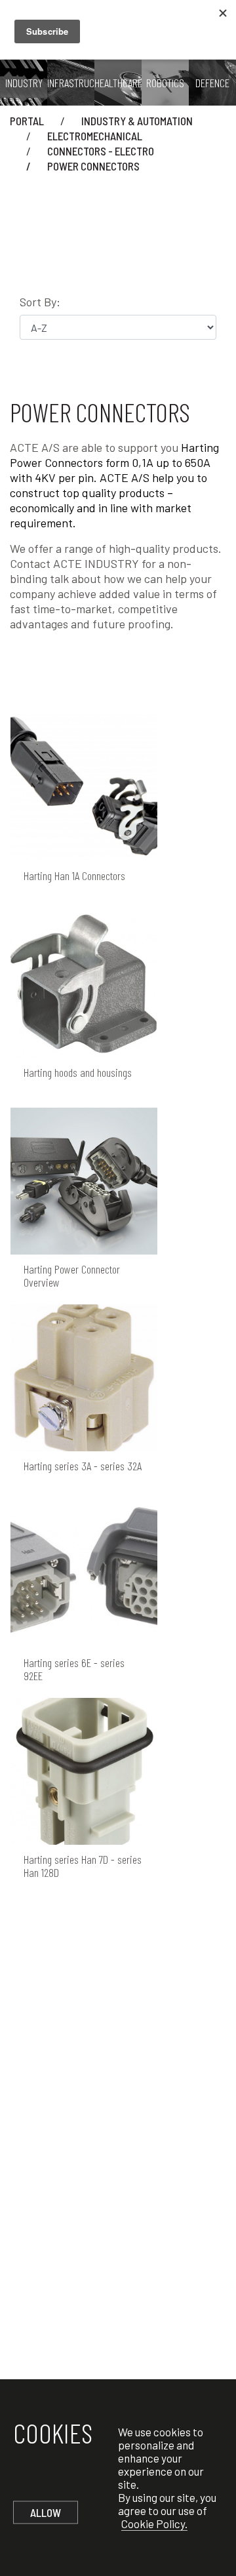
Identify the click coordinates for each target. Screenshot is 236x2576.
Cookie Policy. (154, 2524)
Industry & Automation (137, 121)
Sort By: (40, 302)
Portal (27, 121)
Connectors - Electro (101, 151)
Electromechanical (95, 136)
